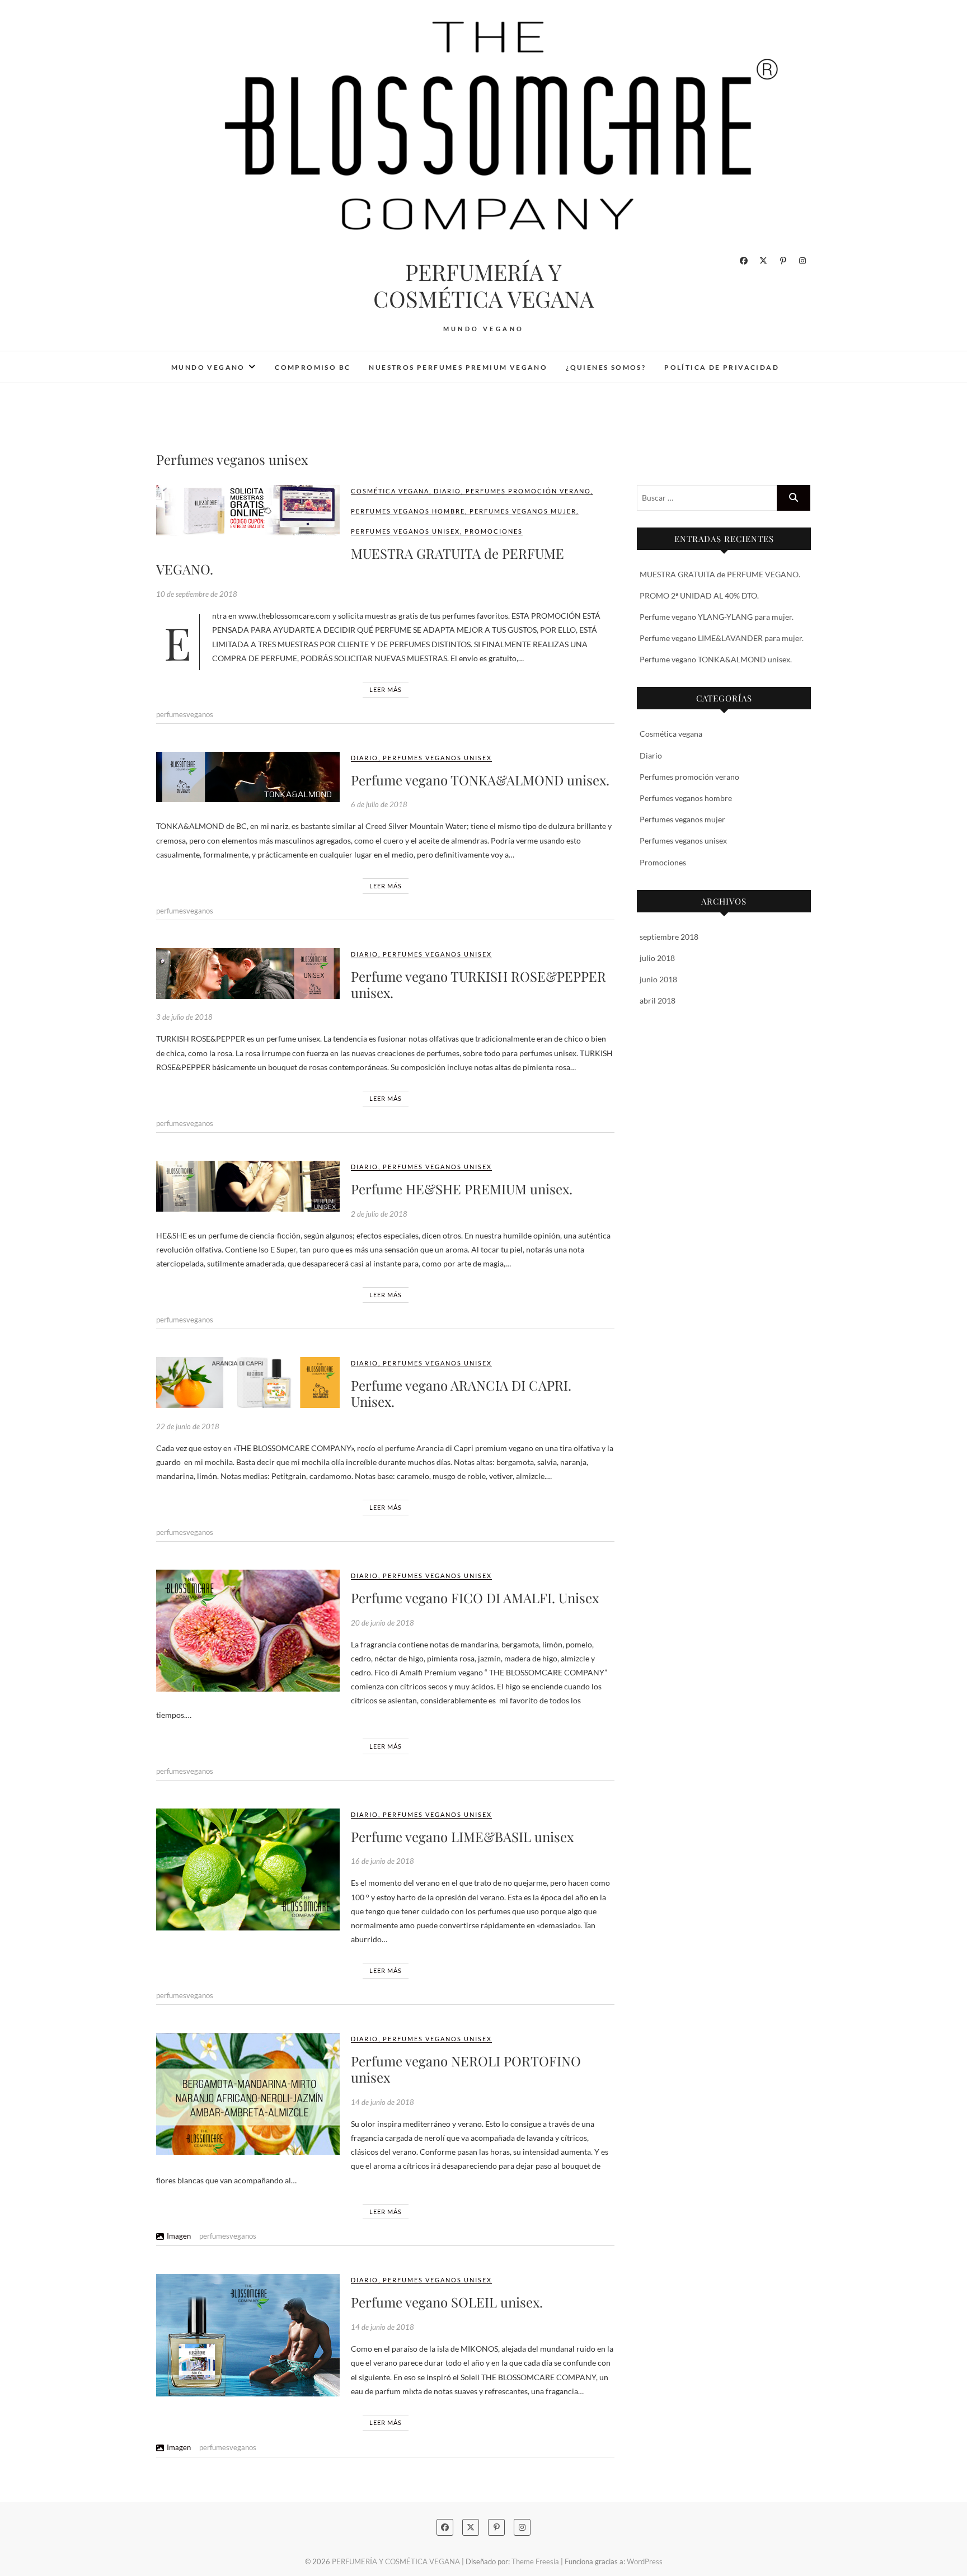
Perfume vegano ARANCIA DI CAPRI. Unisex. (461, 1393)
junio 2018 (658, 979)
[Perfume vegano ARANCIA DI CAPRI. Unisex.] (248, 1383)
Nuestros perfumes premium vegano (458, 367)
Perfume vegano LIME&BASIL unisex (462, 1836)
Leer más (386, 689)
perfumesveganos (185, 714)
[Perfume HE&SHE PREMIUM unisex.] (248, 1186)
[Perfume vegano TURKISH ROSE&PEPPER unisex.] (248, 974)
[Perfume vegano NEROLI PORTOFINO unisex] (248, 2094)
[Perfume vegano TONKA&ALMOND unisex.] (248, 777)
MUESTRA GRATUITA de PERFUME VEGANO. (360, 561)
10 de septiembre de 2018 (197, 594)
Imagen (179, 2236)
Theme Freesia (535, 2561)
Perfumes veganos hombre (408, 511)
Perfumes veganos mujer (523, 511)
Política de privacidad (722, 367)
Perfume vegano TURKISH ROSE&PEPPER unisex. (478, 984)
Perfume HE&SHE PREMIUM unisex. (462, 1189)
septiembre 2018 (669, 937)
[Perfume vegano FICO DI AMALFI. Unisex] (248, 1631)
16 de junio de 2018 (382, 1861)
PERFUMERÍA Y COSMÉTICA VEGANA (483, 285)
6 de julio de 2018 (379, 804)
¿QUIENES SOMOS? (606, 367)
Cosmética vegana (390, 491)
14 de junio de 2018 (382, 2102)
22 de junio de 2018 (188, 1426)
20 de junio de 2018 (382, 1623)
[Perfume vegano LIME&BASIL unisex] (248, 1869)
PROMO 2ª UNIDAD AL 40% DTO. (699, 595)
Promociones (494, 531)
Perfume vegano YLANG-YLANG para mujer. (717, 617)
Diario (447, 491)
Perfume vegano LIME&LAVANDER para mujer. (722, 638)
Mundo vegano (208, 367)
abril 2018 (658, 1000)
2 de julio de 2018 (379, 1214)
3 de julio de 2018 (184, 1017)
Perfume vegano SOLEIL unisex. (447, 2302)
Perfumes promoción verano (528, 491)
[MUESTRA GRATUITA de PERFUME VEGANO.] (248, 510)
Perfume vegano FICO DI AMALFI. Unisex (475, 1598)
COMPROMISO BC (313, 367)
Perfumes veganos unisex (405, 531)
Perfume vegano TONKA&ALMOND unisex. (480, 780)
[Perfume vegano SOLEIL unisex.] (248, 2335)
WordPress (645, 2561)
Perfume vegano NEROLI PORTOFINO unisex (466, 2069)
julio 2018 (657, 958)
